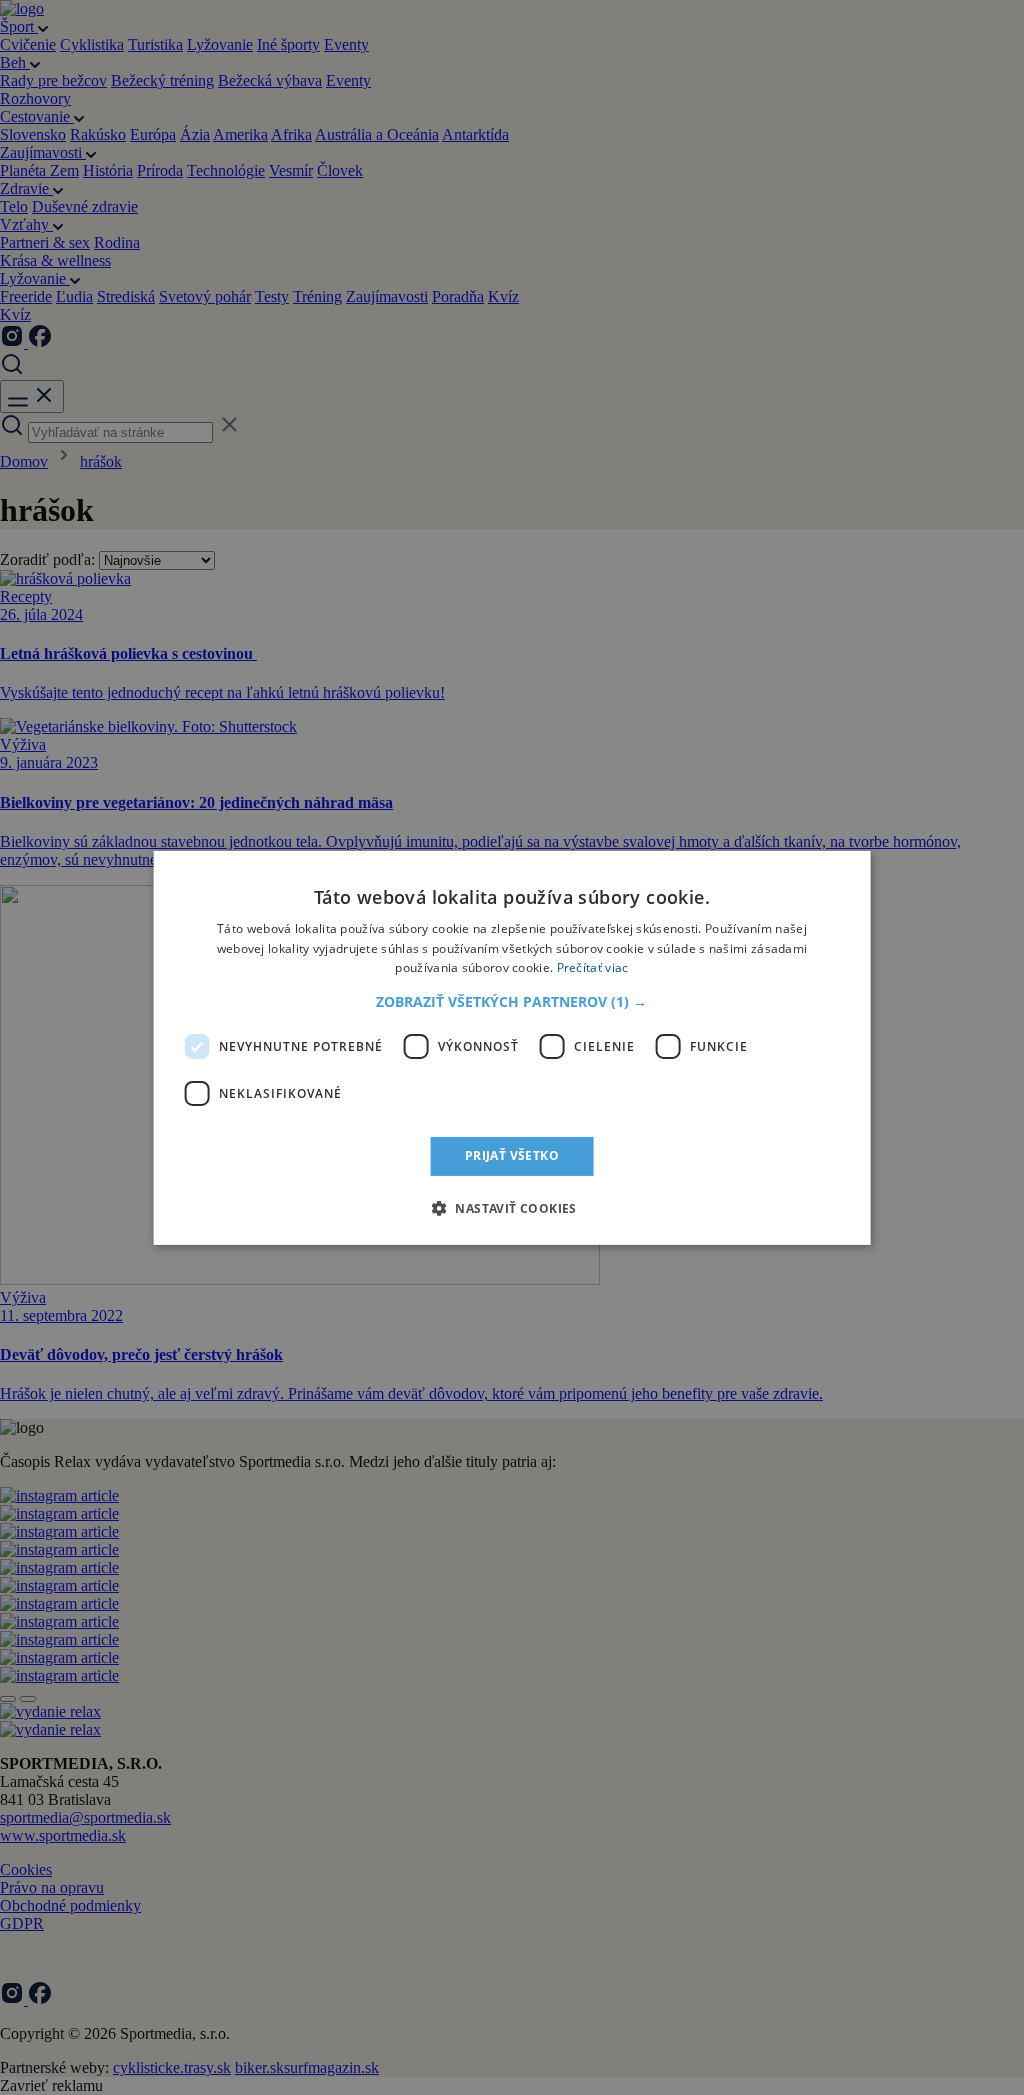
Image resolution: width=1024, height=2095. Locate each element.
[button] (511, 1002)
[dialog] (512, 1047)
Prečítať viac (593, 967)
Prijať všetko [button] (512, 1155)
